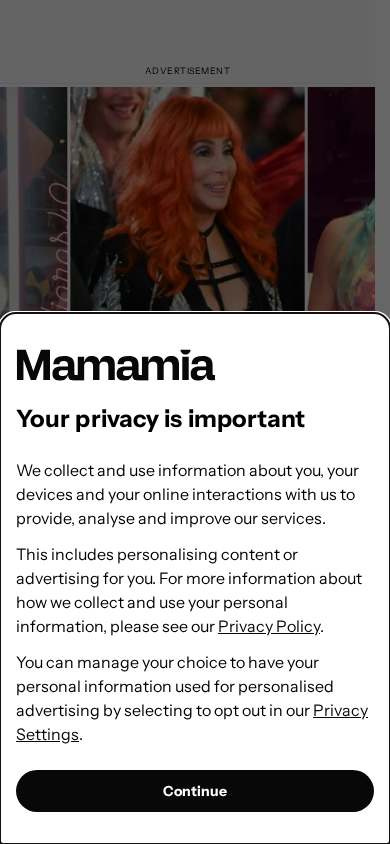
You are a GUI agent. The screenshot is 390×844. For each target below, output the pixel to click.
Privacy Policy (269, 626)
